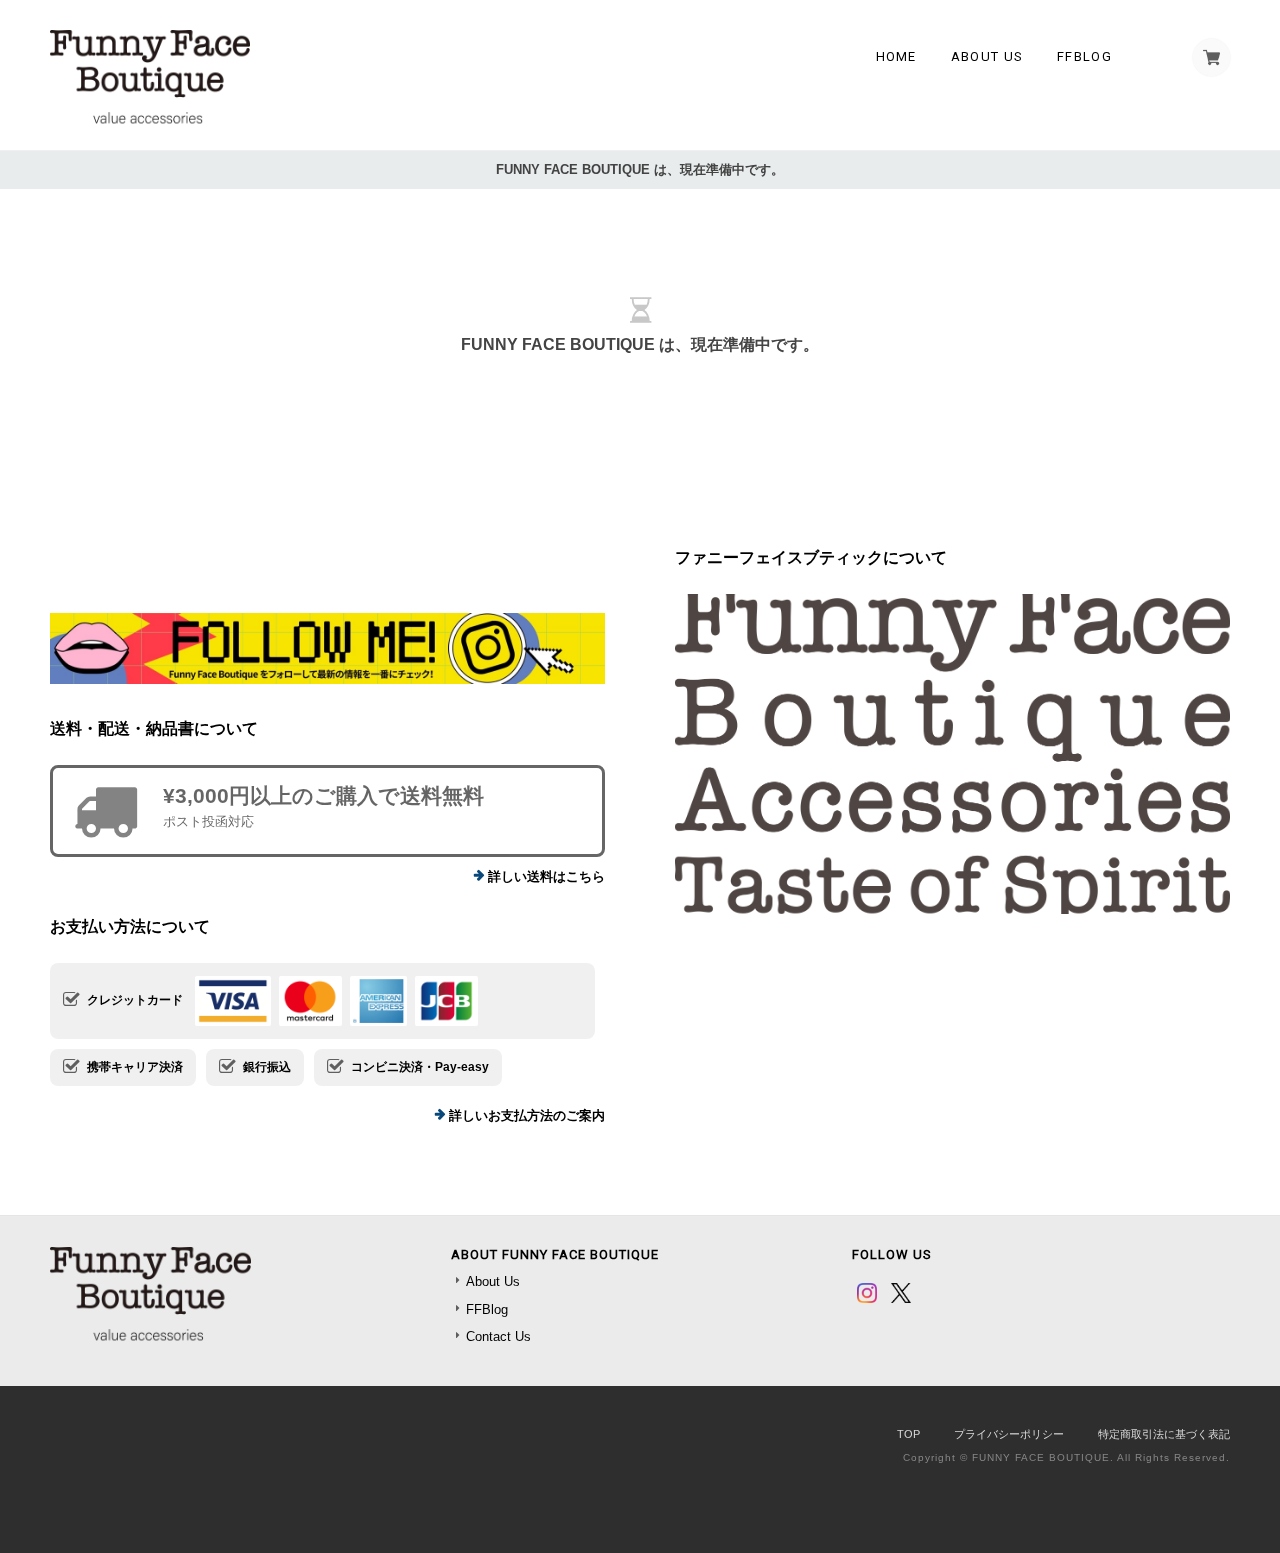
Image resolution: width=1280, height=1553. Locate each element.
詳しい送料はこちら (546, 876)
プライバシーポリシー (1009, 1434)
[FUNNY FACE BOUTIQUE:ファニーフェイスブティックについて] (952, 754)
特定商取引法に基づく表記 (1164, 1434)
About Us (987, 56)
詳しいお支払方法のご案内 (527, 1115)
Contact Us (498, 1336)
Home (896, 56)
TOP (908, 1434)
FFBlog (1084, 56)
